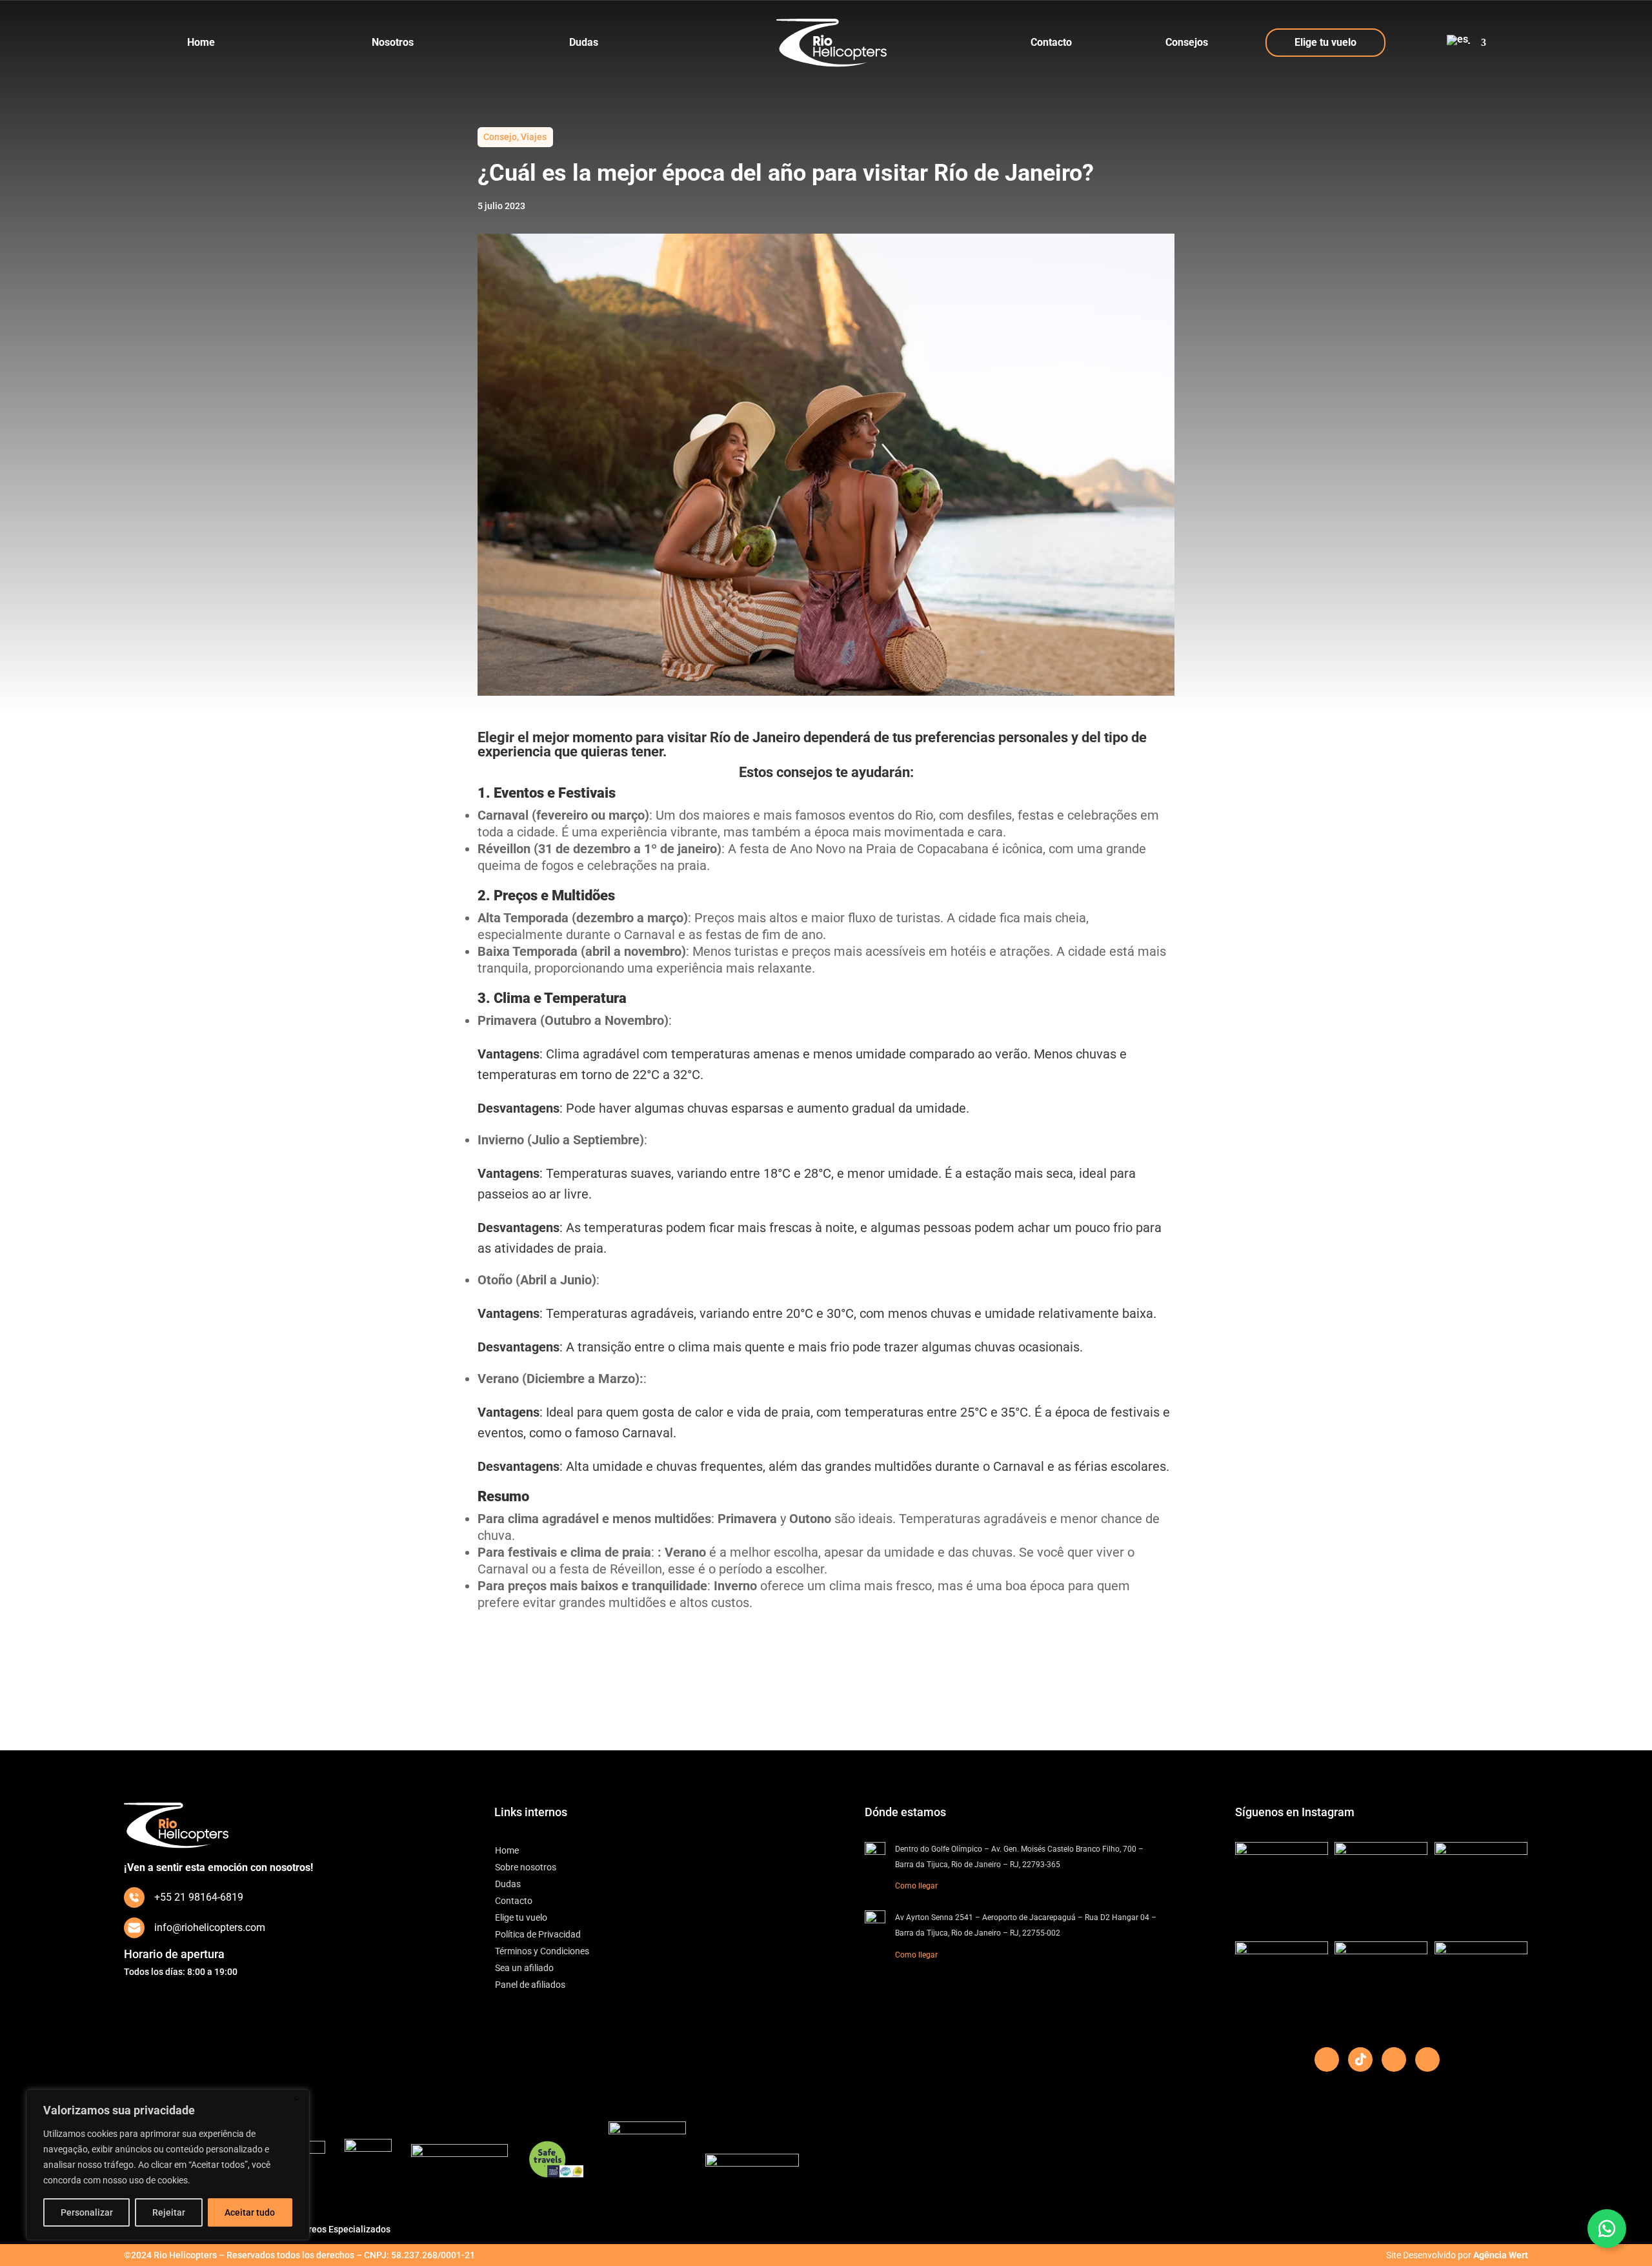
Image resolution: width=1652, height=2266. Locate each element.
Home (201, 42)
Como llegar (916, 1886)
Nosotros (393, 42)
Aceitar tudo (250, 2212)
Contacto (1051, 42)
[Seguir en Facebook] (1327, 2059)
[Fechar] (296, 2100)
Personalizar (87, 2212)
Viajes (534, 137)
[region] (168, 2165)
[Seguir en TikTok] (1360, 2059)
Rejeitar (169, 2212)
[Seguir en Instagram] (1427, 2059)
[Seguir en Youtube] (1394, 2059)
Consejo (500, 137)
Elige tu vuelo (1325, 42)
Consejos (1187, 42)
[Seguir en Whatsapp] (1607, 2229)
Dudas (584, 42)
